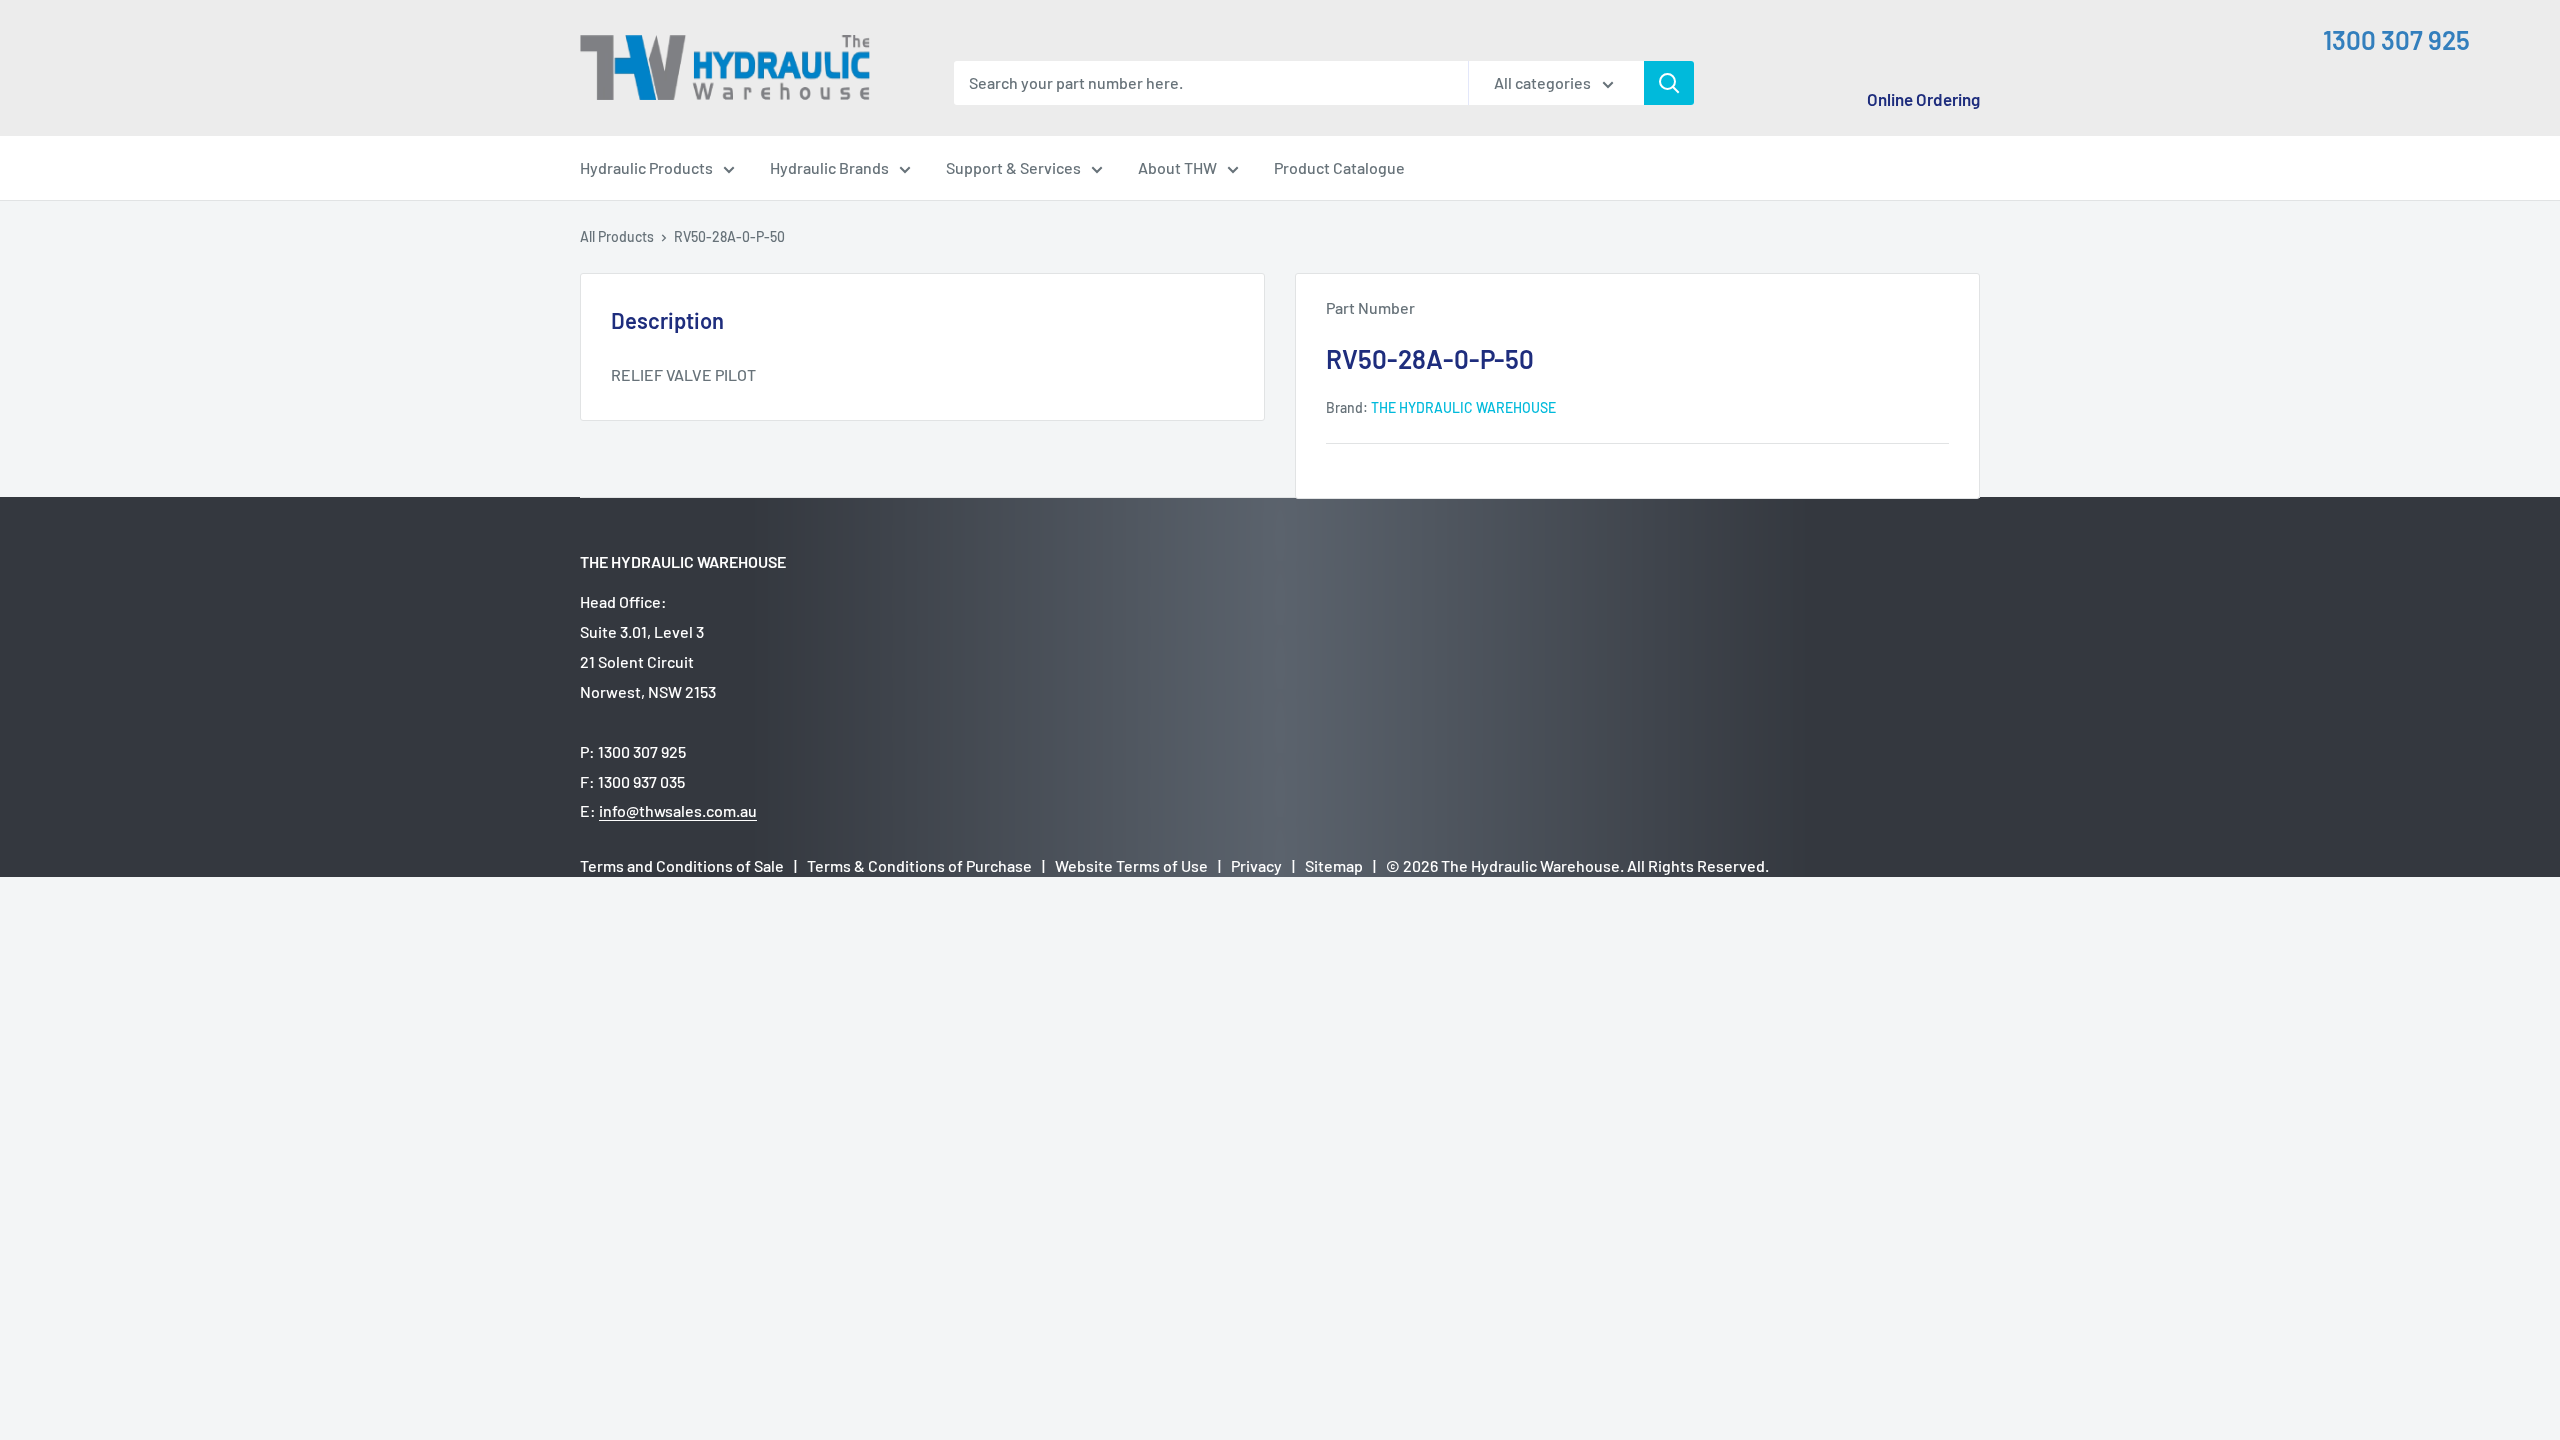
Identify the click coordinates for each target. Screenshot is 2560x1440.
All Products (617, 236)
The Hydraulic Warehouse (1463, 407)
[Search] (1669, 83)
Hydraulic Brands (829, 167)
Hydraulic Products (646, 167)
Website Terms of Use (1131, 865)
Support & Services (1013, 167)
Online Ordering (1923, 99)
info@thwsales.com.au (678, 810)
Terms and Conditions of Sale (682, 865)
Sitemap (1334, 865)
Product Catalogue (1339, 167)
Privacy (1256, 865)
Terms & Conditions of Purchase (919, 865)
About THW (1177, 167)
